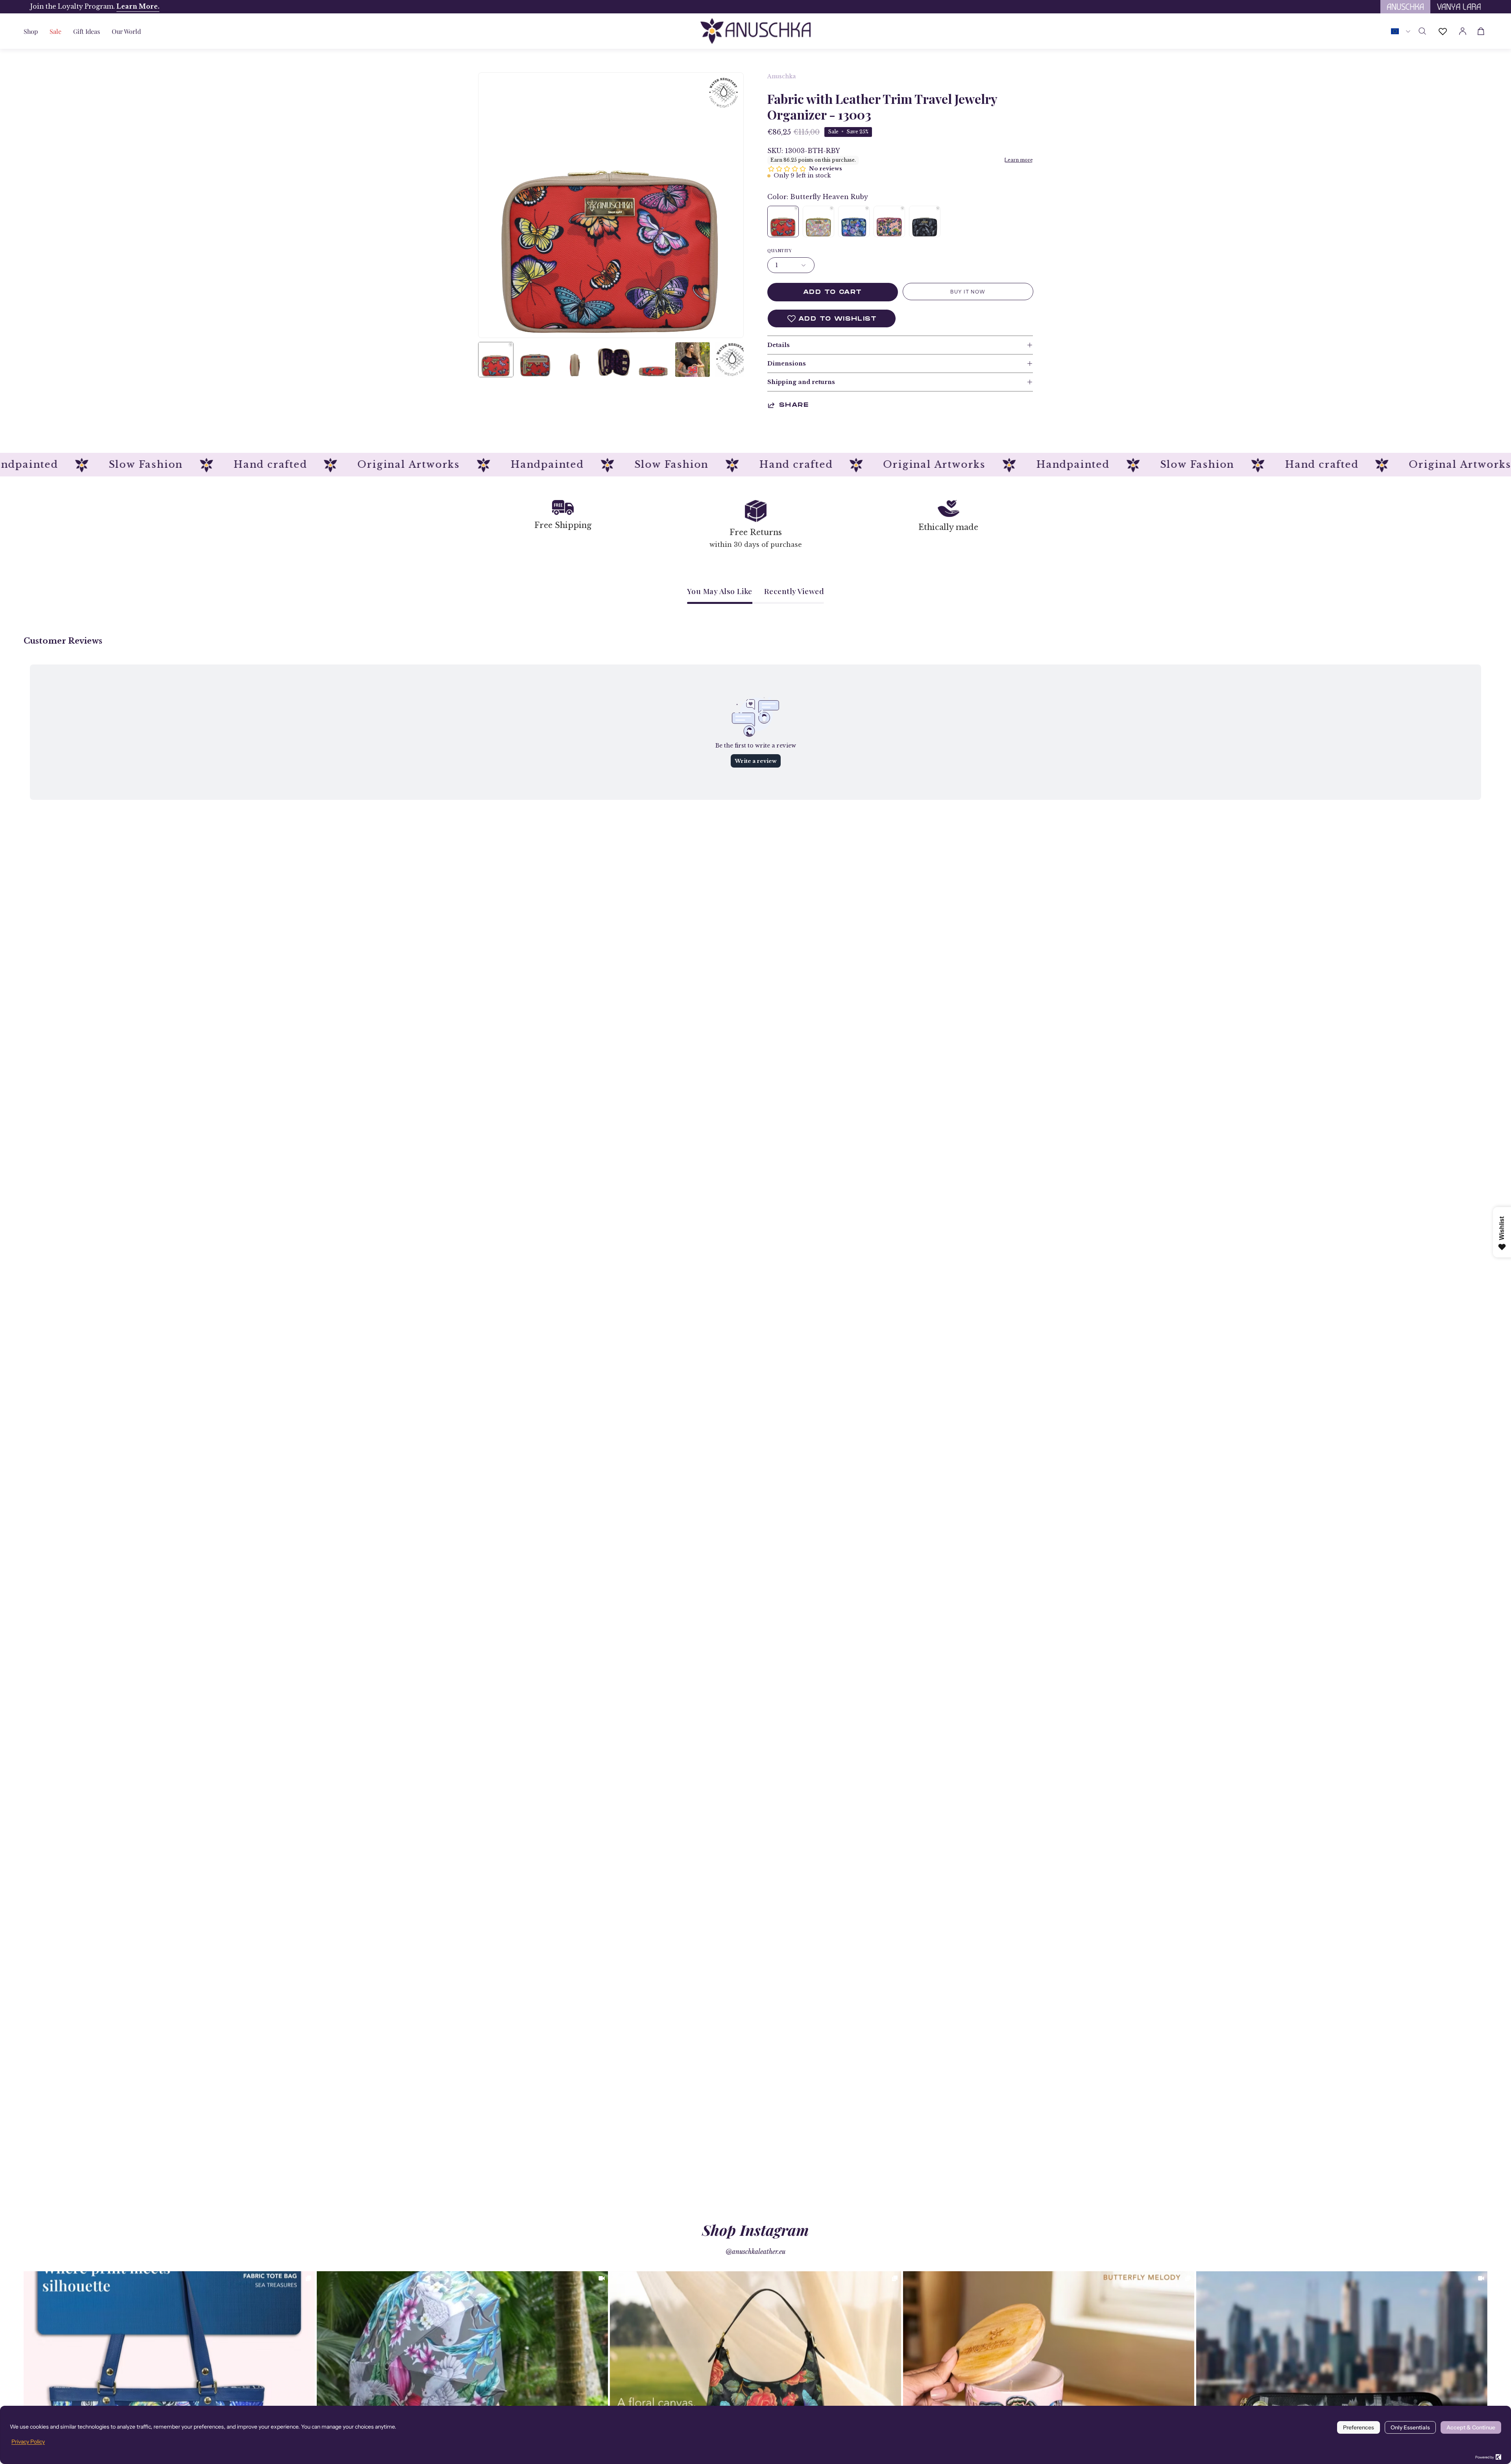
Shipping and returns (801, 382)
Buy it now (968, 292)
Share (794, 405)
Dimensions (787, 364)
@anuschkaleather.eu (755, 2252)
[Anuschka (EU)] (755, 31)
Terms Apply (79, 6)
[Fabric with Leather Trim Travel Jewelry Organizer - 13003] (496, 360)
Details (779, 345)
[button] (87, 31)
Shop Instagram (755, 2230)
